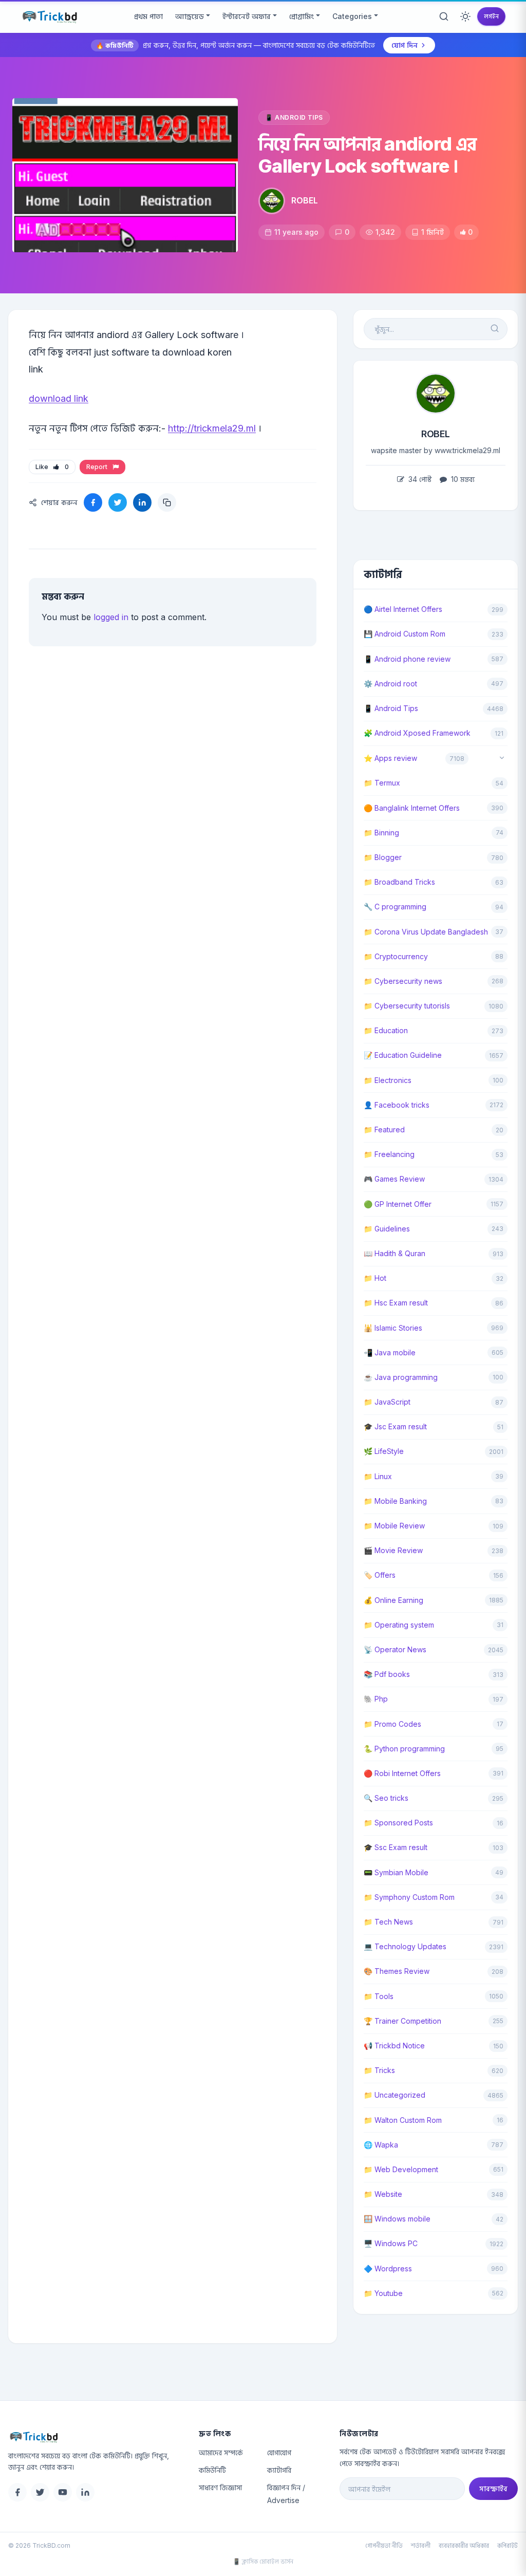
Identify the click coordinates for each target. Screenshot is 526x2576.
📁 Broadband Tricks (399, 882)
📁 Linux (378, 1476)
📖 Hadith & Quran (394, 1253)
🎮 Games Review (394, 1179)
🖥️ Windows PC (391, 2243)
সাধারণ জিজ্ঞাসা (220, 2487)
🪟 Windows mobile (397, 2219)
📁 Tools (379, 1996)
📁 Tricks (379, 2070)
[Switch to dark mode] (465, 16)
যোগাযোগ (279, 2452)
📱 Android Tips (294, 117)
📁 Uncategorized (394, 2095)
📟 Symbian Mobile (396, 1872)
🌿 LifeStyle (384, 1451)
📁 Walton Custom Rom (403, 2120)
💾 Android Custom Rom (405, 634)
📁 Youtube (383, 2293)
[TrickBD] (95, 2437)
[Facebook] (17, 2492)
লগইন (491, 16)
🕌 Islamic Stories (393, 1328)
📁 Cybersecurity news (403, 981)
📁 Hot (375, 1278)
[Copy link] (167, 502)
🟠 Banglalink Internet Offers (412, 808)
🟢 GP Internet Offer (398, 1204)
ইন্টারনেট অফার (247, 16)
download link (59, 398)
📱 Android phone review (407, 659)
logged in (111, 617)
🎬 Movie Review (393, 1550)
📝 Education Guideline (403, 1055)
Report (98, 467)
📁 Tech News (388, 1922)
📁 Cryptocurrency (396, 956)
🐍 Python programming (404, 1749)
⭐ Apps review (390, 758)
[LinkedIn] (85, 2492)
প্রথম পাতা (148, 16)
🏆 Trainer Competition (402, 2021)
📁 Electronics (388, 1080)
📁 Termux (382, 783)
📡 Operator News (395, 1649)
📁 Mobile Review (394, 1526)
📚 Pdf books (387, 1674)
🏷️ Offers (380, 1575)
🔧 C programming (395, 907)
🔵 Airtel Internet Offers (403, 609)
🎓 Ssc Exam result (396, 1847)
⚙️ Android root (390, 684)
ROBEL (305, 200)
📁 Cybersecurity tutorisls (407, 1006)
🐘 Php (376, 1699)
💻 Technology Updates (405, 1946)
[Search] (444, 16)
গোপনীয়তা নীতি (384, 2545)
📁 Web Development (401, 2169)
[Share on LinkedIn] (142, 502)
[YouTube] (63, 2492)
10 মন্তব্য (462, 479)
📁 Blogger (383, 857)
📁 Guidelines (387, 1229)
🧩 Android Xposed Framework (417, 733)
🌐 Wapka (381, 2145)
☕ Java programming (401, 1377)
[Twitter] (40, 2492)
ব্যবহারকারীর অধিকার (464, 2545)
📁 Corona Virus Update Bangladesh (426, 932)
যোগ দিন (405, 45)
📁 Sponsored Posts (398, 1823)
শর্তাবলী (421, 2545)
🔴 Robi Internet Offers (402, 1773)
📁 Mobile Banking (395, 1501)
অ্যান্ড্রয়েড (190, 16)
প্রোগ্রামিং (302, 16)
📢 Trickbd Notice (394, 2046)
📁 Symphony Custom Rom (409, 1897)
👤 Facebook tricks (397, 1105)
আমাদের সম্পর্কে (221, 2452)
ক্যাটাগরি (279, 2470)
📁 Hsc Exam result (396, 1303)
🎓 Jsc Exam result (395, 1426)
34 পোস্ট (419, 479)
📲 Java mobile (390, 1352)
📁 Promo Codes (392, 1724)
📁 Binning (381, 833)
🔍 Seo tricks (386, 1798)
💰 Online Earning (393, 1600)
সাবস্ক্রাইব (493, 2488)
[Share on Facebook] (93, 502)
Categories (352, 16)
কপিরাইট (508, 2545)
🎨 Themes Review (397, 1971)
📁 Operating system (399, 1625)
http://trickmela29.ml (212, 428)
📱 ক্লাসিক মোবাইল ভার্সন (263, 2561)
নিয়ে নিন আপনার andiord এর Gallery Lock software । (367, 155)
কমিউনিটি (212, 2470)
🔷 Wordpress (388, 2269)
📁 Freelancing (389, 1154)
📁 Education (386, 1030)
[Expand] (502, 759)
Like (52, 467)
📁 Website (383, 2194)
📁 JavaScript (387, 1402)
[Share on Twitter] (118, 502)
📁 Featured (384, 1130)
